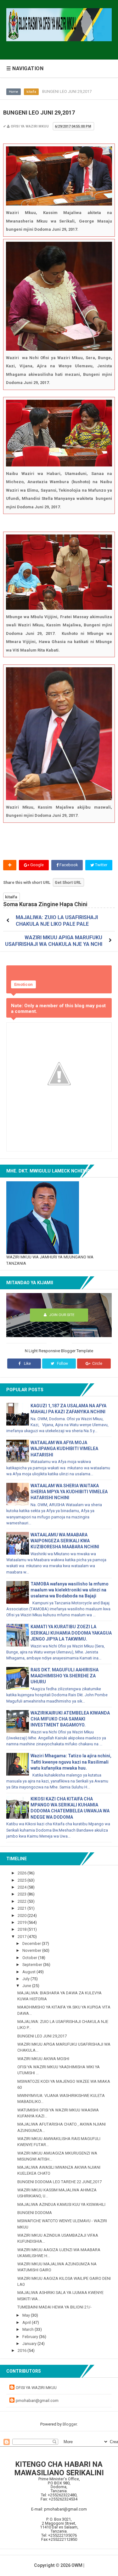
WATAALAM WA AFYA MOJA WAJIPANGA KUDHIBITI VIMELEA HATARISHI (64, 1449)
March (28, 2329)
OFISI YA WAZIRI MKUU (36, 2388)
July (26, 1979)
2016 (22, 2350)
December (32, 1943)
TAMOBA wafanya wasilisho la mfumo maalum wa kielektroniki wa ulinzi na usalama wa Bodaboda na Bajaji (70, 1590)
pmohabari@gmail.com (37, 2401)
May (27, 2315)
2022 (22, 1901)
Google (37, 865)
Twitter (101, 865)
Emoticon (23, 984)
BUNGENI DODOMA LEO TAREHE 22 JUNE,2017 (59, 2182)
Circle (97, 1364)
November (32, 1950)
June (27, 1986)
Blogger (70, 2424)
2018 (22, 1929)
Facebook (68, 865)
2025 (22, 1880)
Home (14, 92)
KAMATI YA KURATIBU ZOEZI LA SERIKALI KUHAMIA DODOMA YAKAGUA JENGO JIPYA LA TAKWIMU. (71, 1633)
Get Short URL (68, 882)
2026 (22, 1873)
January (30, 2344)
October (30, 1958)
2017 (22, 1937)
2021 (22, 1908)
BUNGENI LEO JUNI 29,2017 (42, 2036)
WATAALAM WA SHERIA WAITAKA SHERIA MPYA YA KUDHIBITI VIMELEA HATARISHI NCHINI (69, 1492)
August (29, 1972)
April (27, 2322)
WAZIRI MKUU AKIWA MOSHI (43, 2059)
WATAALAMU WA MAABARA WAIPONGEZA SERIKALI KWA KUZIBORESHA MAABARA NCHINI (65, 1541)
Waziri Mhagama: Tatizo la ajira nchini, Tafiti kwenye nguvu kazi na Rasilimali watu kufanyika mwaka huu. (71, 1762)
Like (27, 1364)
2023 (22, 1894)
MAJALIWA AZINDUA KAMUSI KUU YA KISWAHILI (61, 2204)
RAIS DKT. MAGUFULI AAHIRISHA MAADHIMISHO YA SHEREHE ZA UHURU (65, 1676)
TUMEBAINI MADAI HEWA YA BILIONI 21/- (54, 2307)
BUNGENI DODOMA (35, 2213)
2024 (22, 1887)
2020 (22, 1915)
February (31, 2337)
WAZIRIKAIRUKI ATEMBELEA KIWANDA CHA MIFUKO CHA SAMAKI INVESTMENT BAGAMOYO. (70, 1719)
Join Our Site (61, 1315)
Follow (62, 1364)
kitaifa (31, 92)
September (33, 1965)
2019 (22, 1922)
